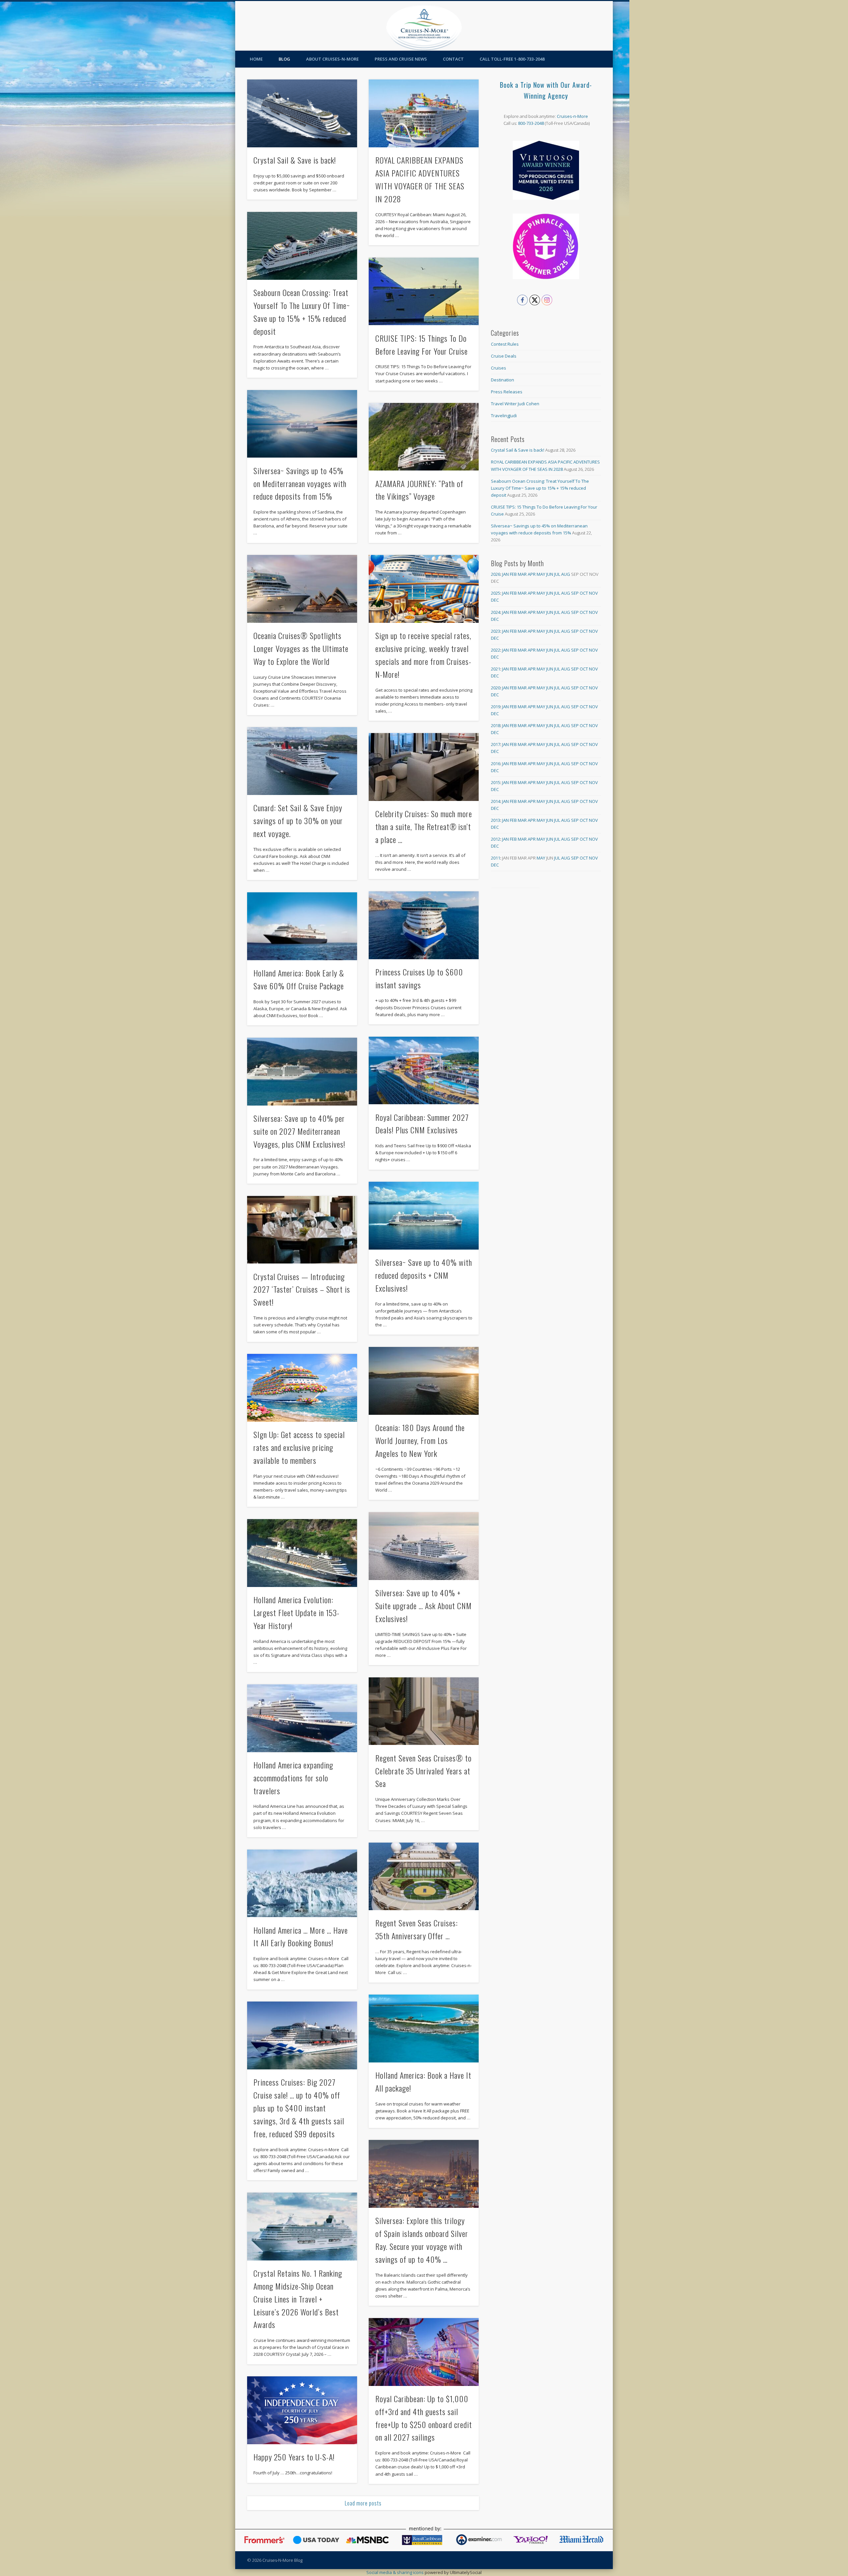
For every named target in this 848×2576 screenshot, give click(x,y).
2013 (496, 820)
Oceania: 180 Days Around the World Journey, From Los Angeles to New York (420, 1440)
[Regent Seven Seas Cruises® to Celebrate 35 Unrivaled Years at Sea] (424, 1711)
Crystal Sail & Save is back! (295, 160)
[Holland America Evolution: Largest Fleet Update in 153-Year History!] (302, 1553)
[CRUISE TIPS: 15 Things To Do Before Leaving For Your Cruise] (424, 292)
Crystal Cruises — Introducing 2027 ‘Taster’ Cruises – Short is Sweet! (302, 1289)
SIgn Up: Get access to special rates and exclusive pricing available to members (299, 1447)
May (541, 574)
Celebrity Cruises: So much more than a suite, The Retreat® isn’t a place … (424, 826)
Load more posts (363, 2503)
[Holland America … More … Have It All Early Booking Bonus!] (302, 1883)
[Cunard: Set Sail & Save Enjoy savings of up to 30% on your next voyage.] (302, 761)
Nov (593, 593)
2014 (496, 801)
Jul (557, 574)
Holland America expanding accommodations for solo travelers (293, 1778)
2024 (496, 612)
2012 (496, 839)
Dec (495, 600)
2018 (496, 725)
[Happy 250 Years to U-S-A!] (302, 2410)
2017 (496, 744)
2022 (496, 650)
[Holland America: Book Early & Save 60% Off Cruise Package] (302, 926)
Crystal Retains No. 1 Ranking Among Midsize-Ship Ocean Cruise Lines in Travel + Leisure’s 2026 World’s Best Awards (298, 2299)
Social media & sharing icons (396, 2572)
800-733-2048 (531, 123)
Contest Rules (505, 344)
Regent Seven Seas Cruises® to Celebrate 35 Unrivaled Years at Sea (424, 1771)
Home (256, 59)
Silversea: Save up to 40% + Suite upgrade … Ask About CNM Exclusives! (424, 1606)
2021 (496, 669)
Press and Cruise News (401, 59)
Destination (503, 380)
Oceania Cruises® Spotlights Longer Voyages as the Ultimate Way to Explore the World (301, 648)
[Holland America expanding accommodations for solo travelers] (302, 1718)
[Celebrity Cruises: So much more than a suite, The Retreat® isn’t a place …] (424, 767)
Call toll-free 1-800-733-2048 (512, 59)
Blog (284, 59)
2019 (496, 707)
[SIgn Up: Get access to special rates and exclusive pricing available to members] (302, 1388)
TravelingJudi (504, 416)
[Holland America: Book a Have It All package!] (424, 2029)
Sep (575, 593)
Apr (532, 574)
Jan (505, 574)
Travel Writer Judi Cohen (515, 404)
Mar (522, 574)
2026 (496, 574)
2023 (496, 631)
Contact (453, 59)
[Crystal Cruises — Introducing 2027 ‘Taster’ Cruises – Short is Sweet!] (302, 1230)
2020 (496, 688)
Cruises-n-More (572, 116)
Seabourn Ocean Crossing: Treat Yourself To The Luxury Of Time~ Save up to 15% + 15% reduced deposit (540, 488)
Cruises (499, 368)
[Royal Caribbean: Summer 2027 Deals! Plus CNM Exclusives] (424, 1071)
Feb (513, 574)
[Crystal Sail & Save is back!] (302, 113)
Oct (584, 593)
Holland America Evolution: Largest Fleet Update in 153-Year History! (296, 1612)
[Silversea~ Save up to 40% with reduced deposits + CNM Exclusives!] (424, 1216)
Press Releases (507, 392)
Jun (550, 574)
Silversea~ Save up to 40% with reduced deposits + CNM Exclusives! (424, 1275)
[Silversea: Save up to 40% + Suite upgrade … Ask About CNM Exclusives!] (424, 1546)
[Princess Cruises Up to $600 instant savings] (424, 925)
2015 (496, 782)
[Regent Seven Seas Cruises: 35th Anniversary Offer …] (424, 1877)
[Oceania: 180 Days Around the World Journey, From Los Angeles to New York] (424, 1381)
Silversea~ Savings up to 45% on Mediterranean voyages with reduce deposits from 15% (300, 483)
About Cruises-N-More (332, 59)
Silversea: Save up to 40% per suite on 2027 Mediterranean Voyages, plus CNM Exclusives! (299, 1131)
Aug (566, 574)
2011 (496, 858)
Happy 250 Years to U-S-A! (294, 2457)
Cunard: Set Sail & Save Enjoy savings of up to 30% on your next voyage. (298, 820)
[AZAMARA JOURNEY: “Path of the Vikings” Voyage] (424, 437)
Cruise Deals (504, 356)
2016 (496, 764)
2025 (496, 593)
